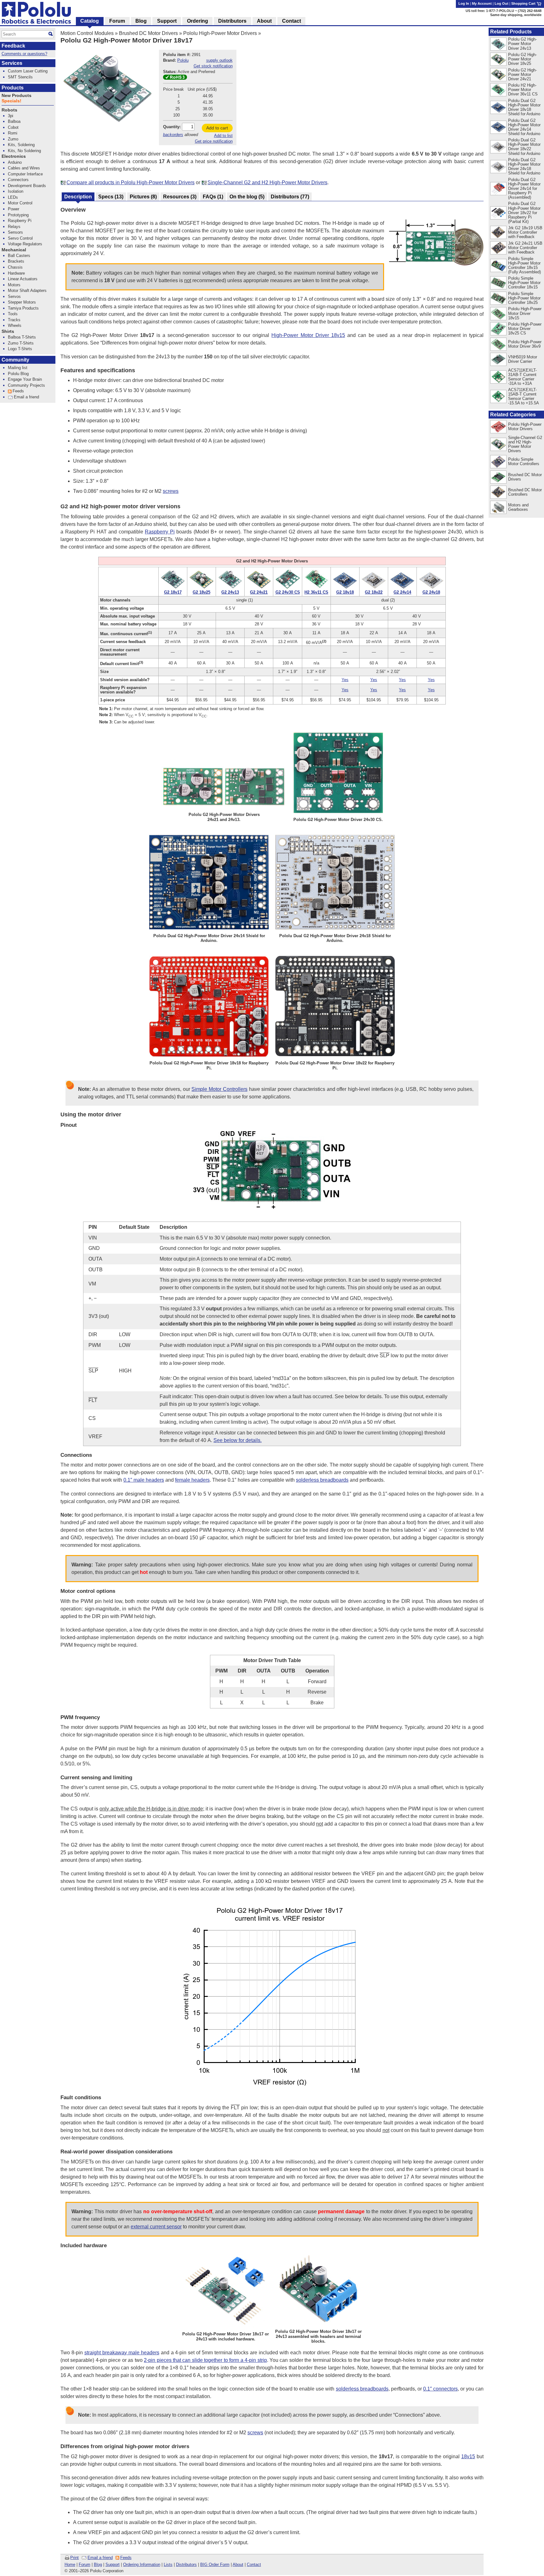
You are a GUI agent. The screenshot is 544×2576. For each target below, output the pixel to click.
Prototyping (18, 215)
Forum (85, 2565)
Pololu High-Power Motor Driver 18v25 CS (525, 329)
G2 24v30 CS (288, 592)
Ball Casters (19, 256)
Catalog (90, 21)
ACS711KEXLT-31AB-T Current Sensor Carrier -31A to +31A (522, 377)
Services (12, 63)
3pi (11, 116)
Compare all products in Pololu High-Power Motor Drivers (130, 182)
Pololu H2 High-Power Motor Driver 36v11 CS (523, 90)
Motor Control (20, 203)
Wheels (15, 325)
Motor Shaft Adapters (27, 291)
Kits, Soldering (21, 145)
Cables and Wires (24, 168)
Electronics (14, 156)
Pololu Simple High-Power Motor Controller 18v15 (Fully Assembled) (524, 265)
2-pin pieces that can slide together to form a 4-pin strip (205, 2360)
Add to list (223, 136)
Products (13, 88)
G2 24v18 (431, 592)
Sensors (15, 232)
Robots (9, 110)
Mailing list (18, 368)
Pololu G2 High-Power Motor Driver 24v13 (522, 44)
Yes (345, 680)
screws (171, 491)
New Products (17, 96)
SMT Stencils (20, 77)
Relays (14, 227)
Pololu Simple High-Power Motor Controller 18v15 (524, 283)
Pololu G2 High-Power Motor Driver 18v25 (522, 59)
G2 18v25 (201, 592)
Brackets (16, 261)
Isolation (16, 191)
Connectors (18, 180)
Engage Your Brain (25, 379)
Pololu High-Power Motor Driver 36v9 (525, 344)
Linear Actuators (23, 279)
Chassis (15, 267)
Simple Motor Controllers (219, 1089)
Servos (14, 296)
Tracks (14, 320)
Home (70, 2565)
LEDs (13, 197)
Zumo (13, 139)
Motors (14, 285)
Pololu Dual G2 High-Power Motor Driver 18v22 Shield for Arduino (524, 147)
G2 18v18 (345, 592)
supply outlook (219, 60)
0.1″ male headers (144, 1480)
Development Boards (27, 186)
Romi (13, 133)
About (238, 2565)
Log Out (501, 3)
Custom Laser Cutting (28, 71)
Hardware (16, 273)
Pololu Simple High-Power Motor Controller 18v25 (524, 298)
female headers (192, 1480)
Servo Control (20, 238)
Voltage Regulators (25, 244)
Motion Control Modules (87, 33)
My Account (482, 3)
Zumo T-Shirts (21, 343)
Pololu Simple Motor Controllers (524, 462)
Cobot (13, 127)
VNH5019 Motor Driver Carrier (523, 359)
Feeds (126, 2558)
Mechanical (14, 250)
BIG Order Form (215, 2565)
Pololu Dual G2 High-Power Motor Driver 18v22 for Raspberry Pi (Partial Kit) (524, 212)
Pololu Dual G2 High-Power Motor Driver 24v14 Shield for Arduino (524, 127)
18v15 (468, 2456)
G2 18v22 (374, 592)
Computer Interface (25, 174)
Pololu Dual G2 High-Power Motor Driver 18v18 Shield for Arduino (524, 107)
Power (14, 209)
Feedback (13, 46)
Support (113, 2565)
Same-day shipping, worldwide (516, 15)
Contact (254, 2565)
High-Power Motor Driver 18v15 (308, 335)
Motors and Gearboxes (518, 507)
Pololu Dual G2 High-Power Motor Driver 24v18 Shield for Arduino (524, 166)
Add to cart (217, 128)
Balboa (14, 121)
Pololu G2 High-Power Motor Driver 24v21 (522, 74)
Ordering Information (142, 2565)
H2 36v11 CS (316, 592)
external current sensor (156, 2227)
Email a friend (100, 2558)
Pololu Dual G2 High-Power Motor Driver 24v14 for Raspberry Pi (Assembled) (524, 188)
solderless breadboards (322, 1480)
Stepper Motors (22, 302)
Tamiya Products (23, 308)
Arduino (15, 162)
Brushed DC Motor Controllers (525, 492)
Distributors (186, 2565)
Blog (98, 2565)
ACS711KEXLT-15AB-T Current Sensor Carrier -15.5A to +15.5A (524, 396)
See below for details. (238, 1440)
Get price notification (214, 141)
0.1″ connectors (440, 2389)
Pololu (183, 60)
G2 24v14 (402, 592)
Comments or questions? (24, 54)
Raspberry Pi (160, 532)
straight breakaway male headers (122, 2353)
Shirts (8, 331)
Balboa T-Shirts (22, 337)
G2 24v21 (259, 592)
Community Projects (26, 385)
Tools (13, 314)
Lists (168, 2565)
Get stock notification (213, 66)
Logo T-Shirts (20, 349)
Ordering (198, 21)
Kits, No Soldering (24, 151)
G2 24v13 (230, 592)
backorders (173, 135)
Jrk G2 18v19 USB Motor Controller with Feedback (525, 232)
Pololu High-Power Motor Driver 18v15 (525, 313)
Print (74, 2558)
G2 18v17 (173, 592)
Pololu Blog (18, 374)
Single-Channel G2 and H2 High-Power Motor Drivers (267, 182)
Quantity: (172, 127)
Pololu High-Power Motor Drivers (220, 33)
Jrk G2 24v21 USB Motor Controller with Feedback (525, 248)
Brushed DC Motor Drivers (148, 33)
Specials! (11, 101)
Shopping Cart (524, 3)
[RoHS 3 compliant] (175, 78)
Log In (464, 3)
